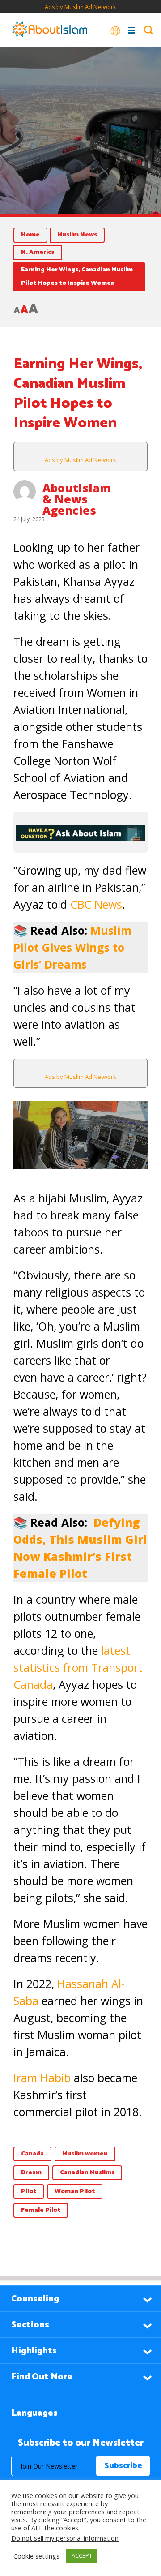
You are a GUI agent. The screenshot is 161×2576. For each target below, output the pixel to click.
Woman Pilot (75, 2192)
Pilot (29, 2192)
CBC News (96, 904)
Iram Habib (42, 2078)
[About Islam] (50, 30)
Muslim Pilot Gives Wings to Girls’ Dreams (72, 947)
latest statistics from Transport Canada (78, 1667)
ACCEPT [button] (82, 2555)
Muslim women (85, 2154)
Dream (31, 2173)
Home (30, 235)
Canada (32, 2154)
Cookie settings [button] (36, 2556)
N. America (38, 252)
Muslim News (77, 235)
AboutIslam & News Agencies (77, 499)
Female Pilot (41, 2210)
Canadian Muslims (87, 2173)
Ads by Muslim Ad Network (80, 7)
